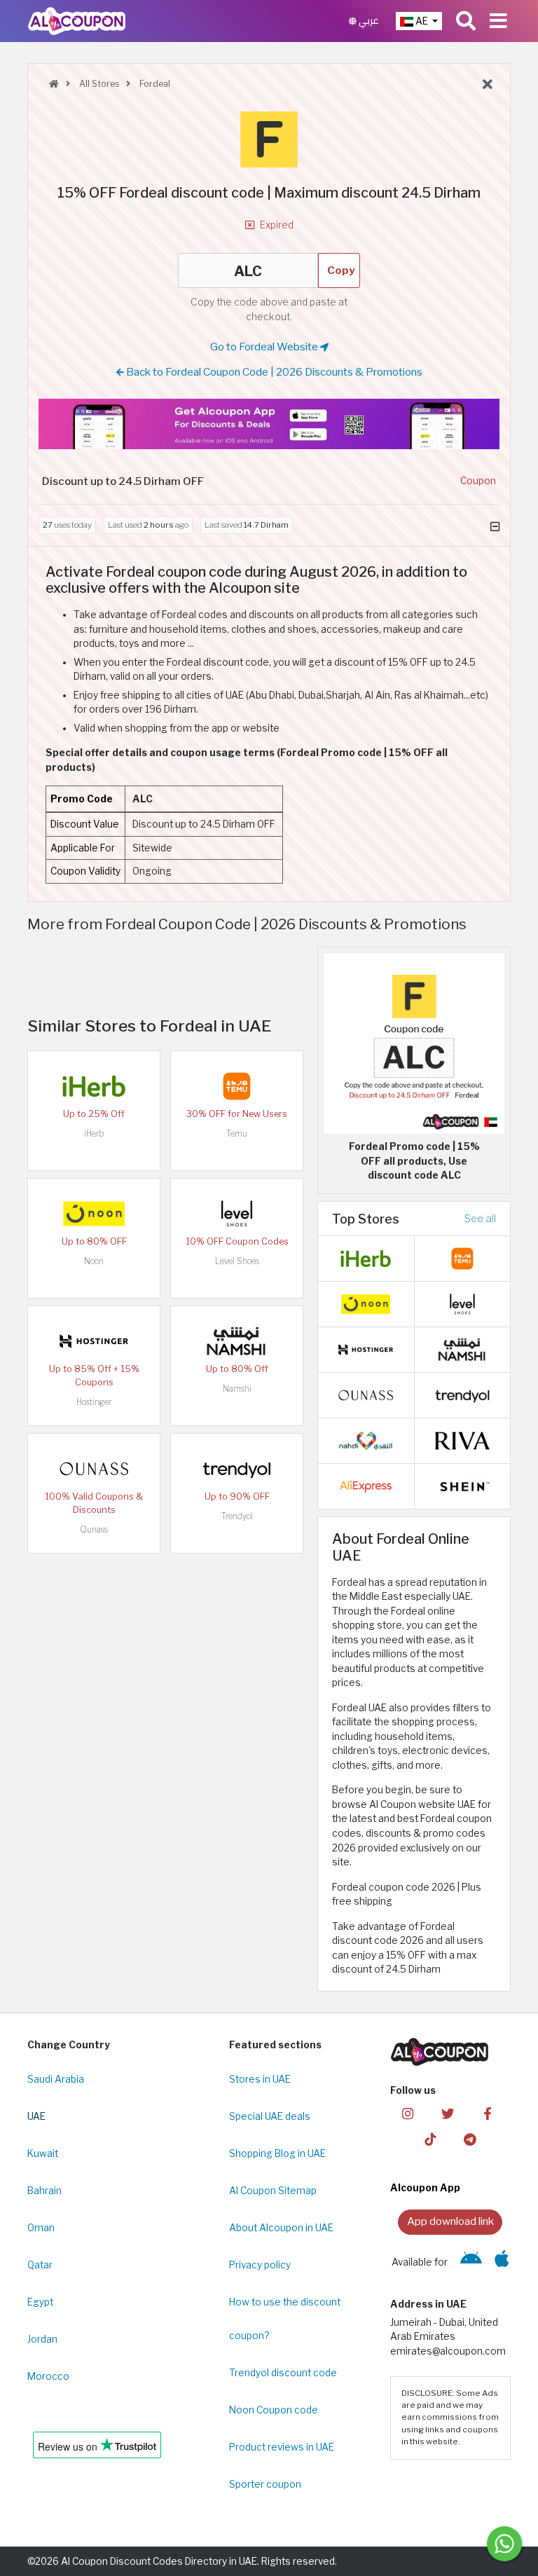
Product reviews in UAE (282, 2447)
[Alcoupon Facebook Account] (488, 2113)
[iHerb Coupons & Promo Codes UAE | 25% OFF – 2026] (94, 1085)
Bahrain (44, 2191)
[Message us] (504, 2544)
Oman (41, 2228)
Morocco (48, 2376)
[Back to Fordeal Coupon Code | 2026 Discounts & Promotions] (488, 85)
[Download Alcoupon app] (269, 424)
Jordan (42, 2339)
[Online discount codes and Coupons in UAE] (54, 84)
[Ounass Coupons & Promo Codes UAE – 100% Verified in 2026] (94, 1467)
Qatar (40, 2265)
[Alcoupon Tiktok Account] (430, 2139)
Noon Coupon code (274, 2410)
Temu (237, 1133)
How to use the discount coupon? (285, 2319)
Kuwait (43, 2153)
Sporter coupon (265, 2484)
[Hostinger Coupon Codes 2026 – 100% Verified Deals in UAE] (94, 1340)
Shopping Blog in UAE (277, 2153)
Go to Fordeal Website (265, 347)
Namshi (237, 1389)
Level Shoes (237, 1261)
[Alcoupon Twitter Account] (448, 2113)
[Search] (466, 21)
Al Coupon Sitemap (273, 2191)
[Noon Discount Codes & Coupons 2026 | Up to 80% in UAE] (94, 1212)
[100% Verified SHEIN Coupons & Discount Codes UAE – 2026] (462, 1486)
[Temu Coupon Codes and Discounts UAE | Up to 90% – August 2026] (237, 1085)
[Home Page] (77, 20)
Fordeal (154, 84)
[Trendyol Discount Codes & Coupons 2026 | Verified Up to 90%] (237, 1467)
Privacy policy (260, 2265)
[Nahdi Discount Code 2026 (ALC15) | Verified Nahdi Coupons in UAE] (366, 1440)
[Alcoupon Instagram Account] (408, 2113)
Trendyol (237, 1516)
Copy (341, 270)
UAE (36, 2116)
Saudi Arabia (56, 2079)
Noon (94, 1261)
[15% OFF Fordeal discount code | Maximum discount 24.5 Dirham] (414, 1043)
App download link (450, 2221)
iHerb (94, 1133)
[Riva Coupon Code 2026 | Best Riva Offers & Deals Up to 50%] (462, 1440)
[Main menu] (498, 21)
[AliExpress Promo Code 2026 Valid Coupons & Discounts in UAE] (366, 1486)
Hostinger (94, 1402)
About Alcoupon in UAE (281, 2228)
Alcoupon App (425, 2188)
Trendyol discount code (283, 2373)
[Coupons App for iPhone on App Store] (502, 2262)
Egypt (40, 2302)
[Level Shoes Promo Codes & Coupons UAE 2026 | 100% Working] (237, 1212)
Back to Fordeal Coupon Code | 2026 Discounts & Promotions (273, 372)
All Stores (98, 84)
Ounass (94, 1529)
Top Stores (366, 1219)
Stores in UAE (260, 2079)
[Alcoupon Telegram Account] (470, 2139)
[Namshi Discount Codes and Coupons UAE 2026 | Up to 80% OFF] (237, 1340)
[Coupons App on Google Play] (471, 2262)
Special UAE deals (270, 2116)
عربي (368, 21)
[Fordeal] (269, 139)
